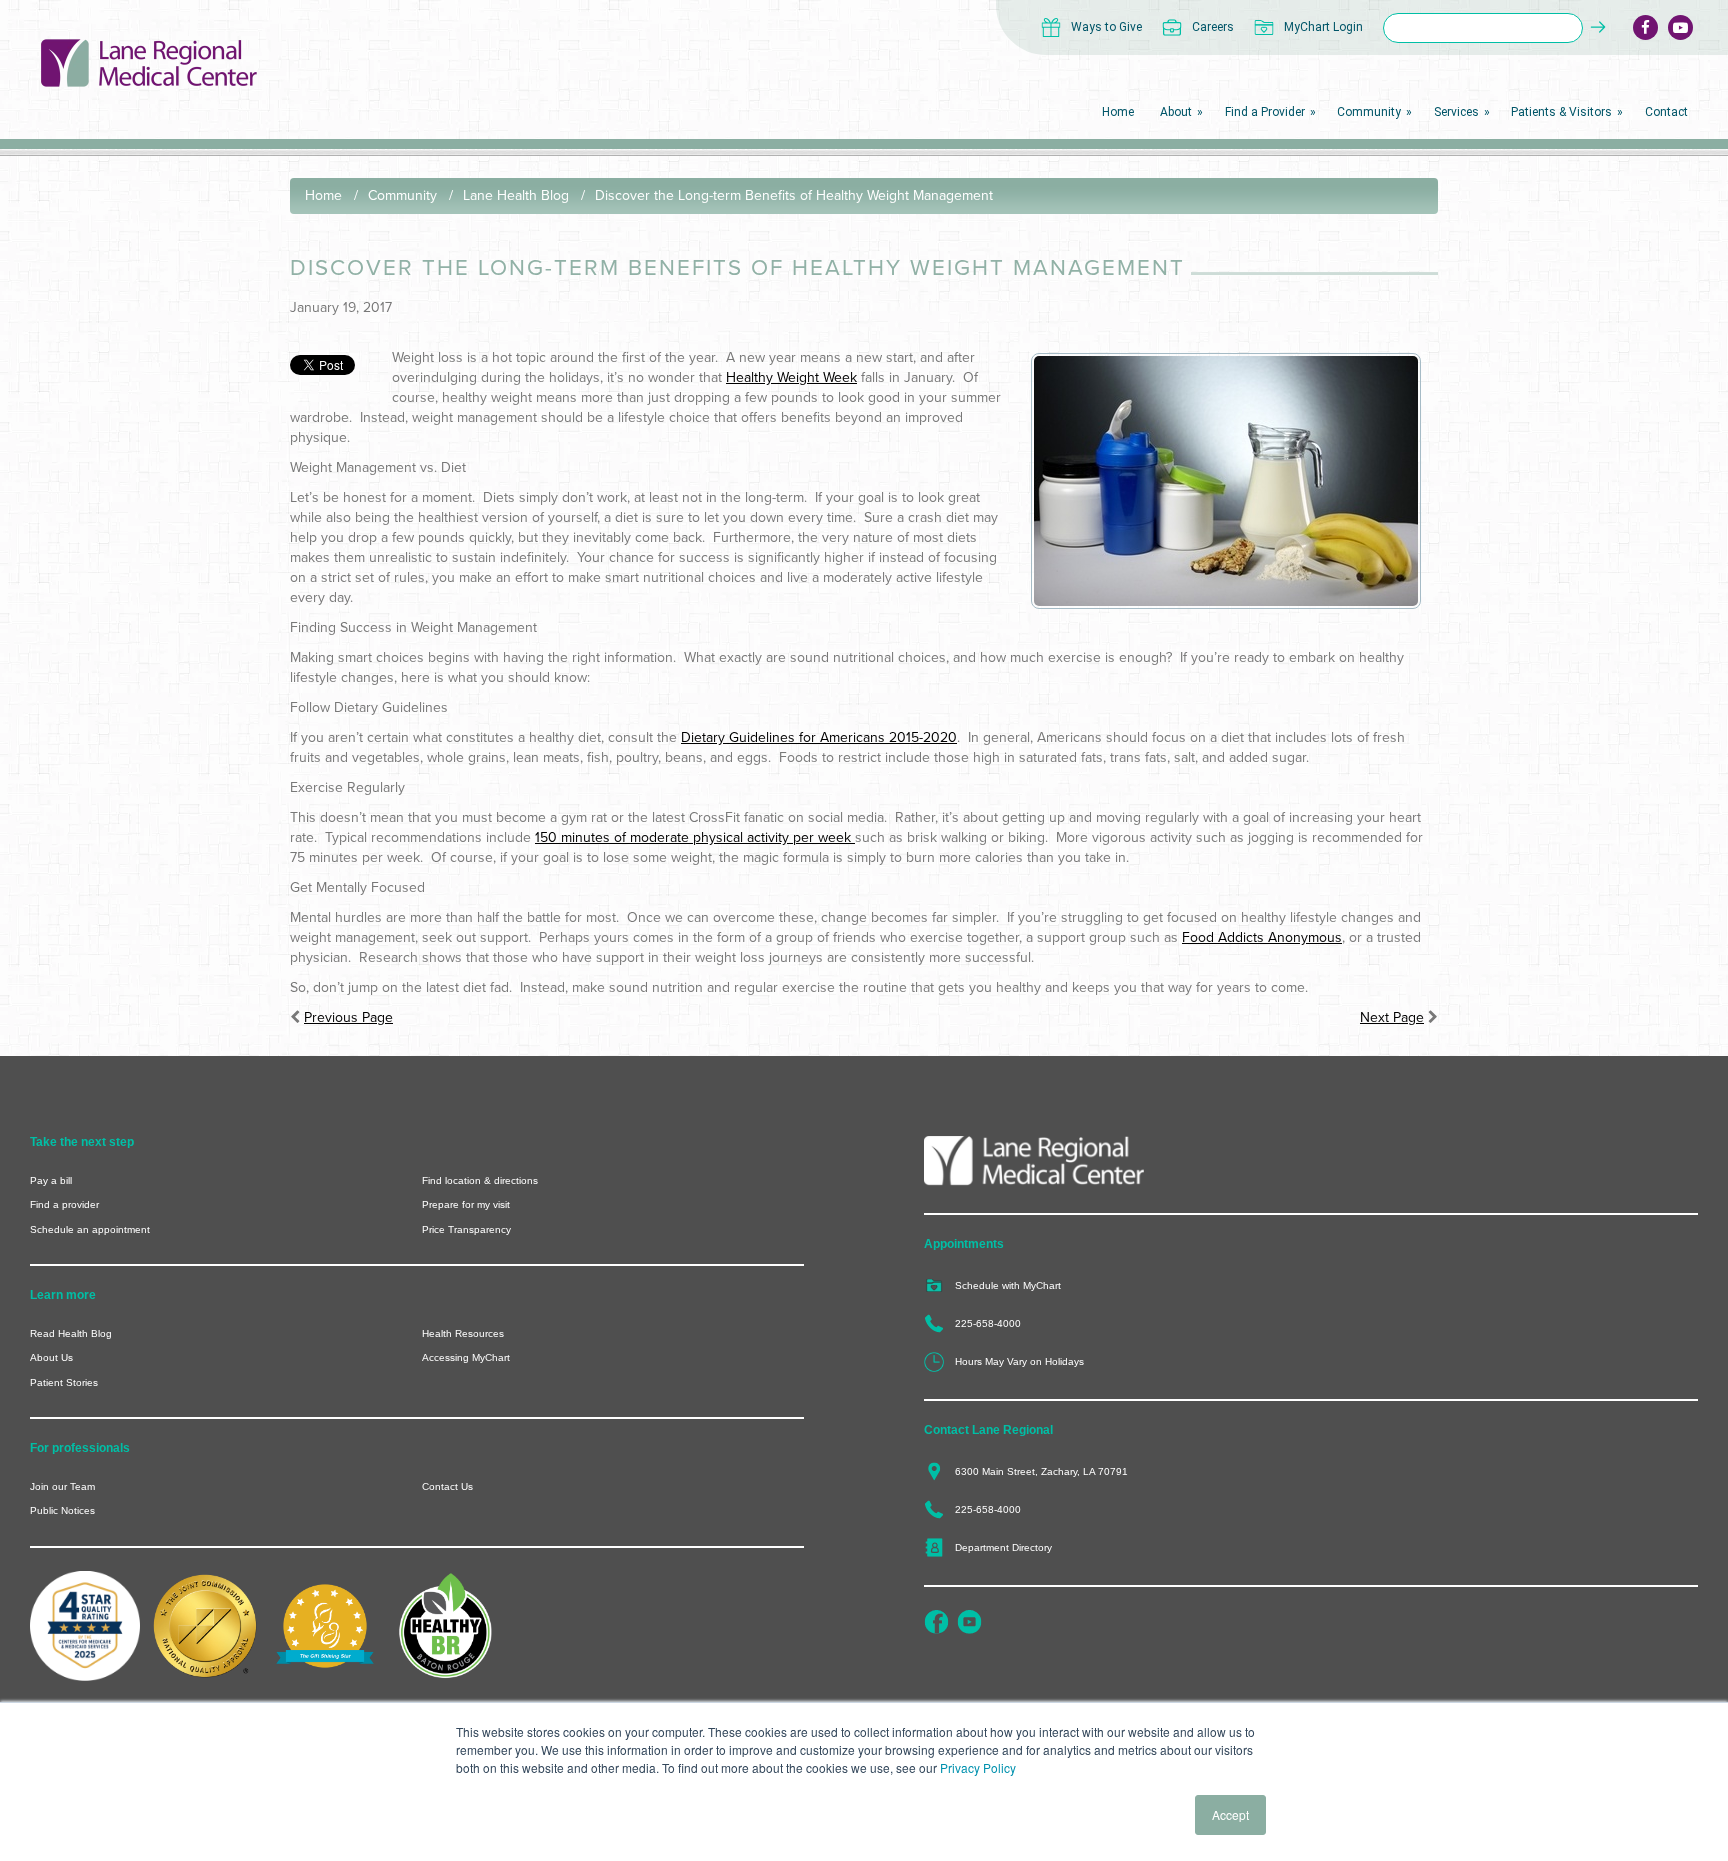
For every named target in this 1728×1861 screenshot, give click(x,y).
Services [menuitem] (1456, 112)
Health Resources (463, 1333)
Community (402, 195)
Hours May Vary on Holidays (1019, 1361)
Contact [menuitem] (1666, 112)
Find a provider (64, 1204)
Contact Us (447, 1486)
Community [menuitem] (1369, 112)
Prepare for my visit (466, 1204)
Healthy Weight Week (791, 377)
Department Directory (1003, 1547)
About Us (51, 1357)
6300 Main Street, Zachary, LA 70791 (1041, 1471)
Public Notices (62, 1510)
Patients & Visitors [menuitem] (1561, 112)
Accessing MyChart (466, 1357)
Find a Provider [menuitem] (1265, 112)
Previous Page (348, 1017)
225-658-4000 (988, 1323)
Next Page (1392, 1017)
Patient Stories (64, 1382)
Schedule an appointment (90, 1229)
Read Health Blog (71, 1333)
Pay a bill (51, 1180)
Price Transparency (466, 1229)
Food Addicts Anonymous (1262, 937)
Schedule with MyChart (1008, 1285)
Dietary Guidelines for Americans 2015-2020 (819, 737)
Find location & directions (480, 1180)
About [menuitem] (1176, 112)
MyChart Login (1323, 27)
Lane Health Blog (516, 195)
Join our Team (62, 1486)
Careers (1213, 27)
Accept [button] (1230, 1814)
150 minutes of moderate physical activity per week (693, 837)
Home (323, 195)
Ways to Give (1106, 27)
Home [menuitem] (1118, 112)
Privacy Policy (978, 1767)
